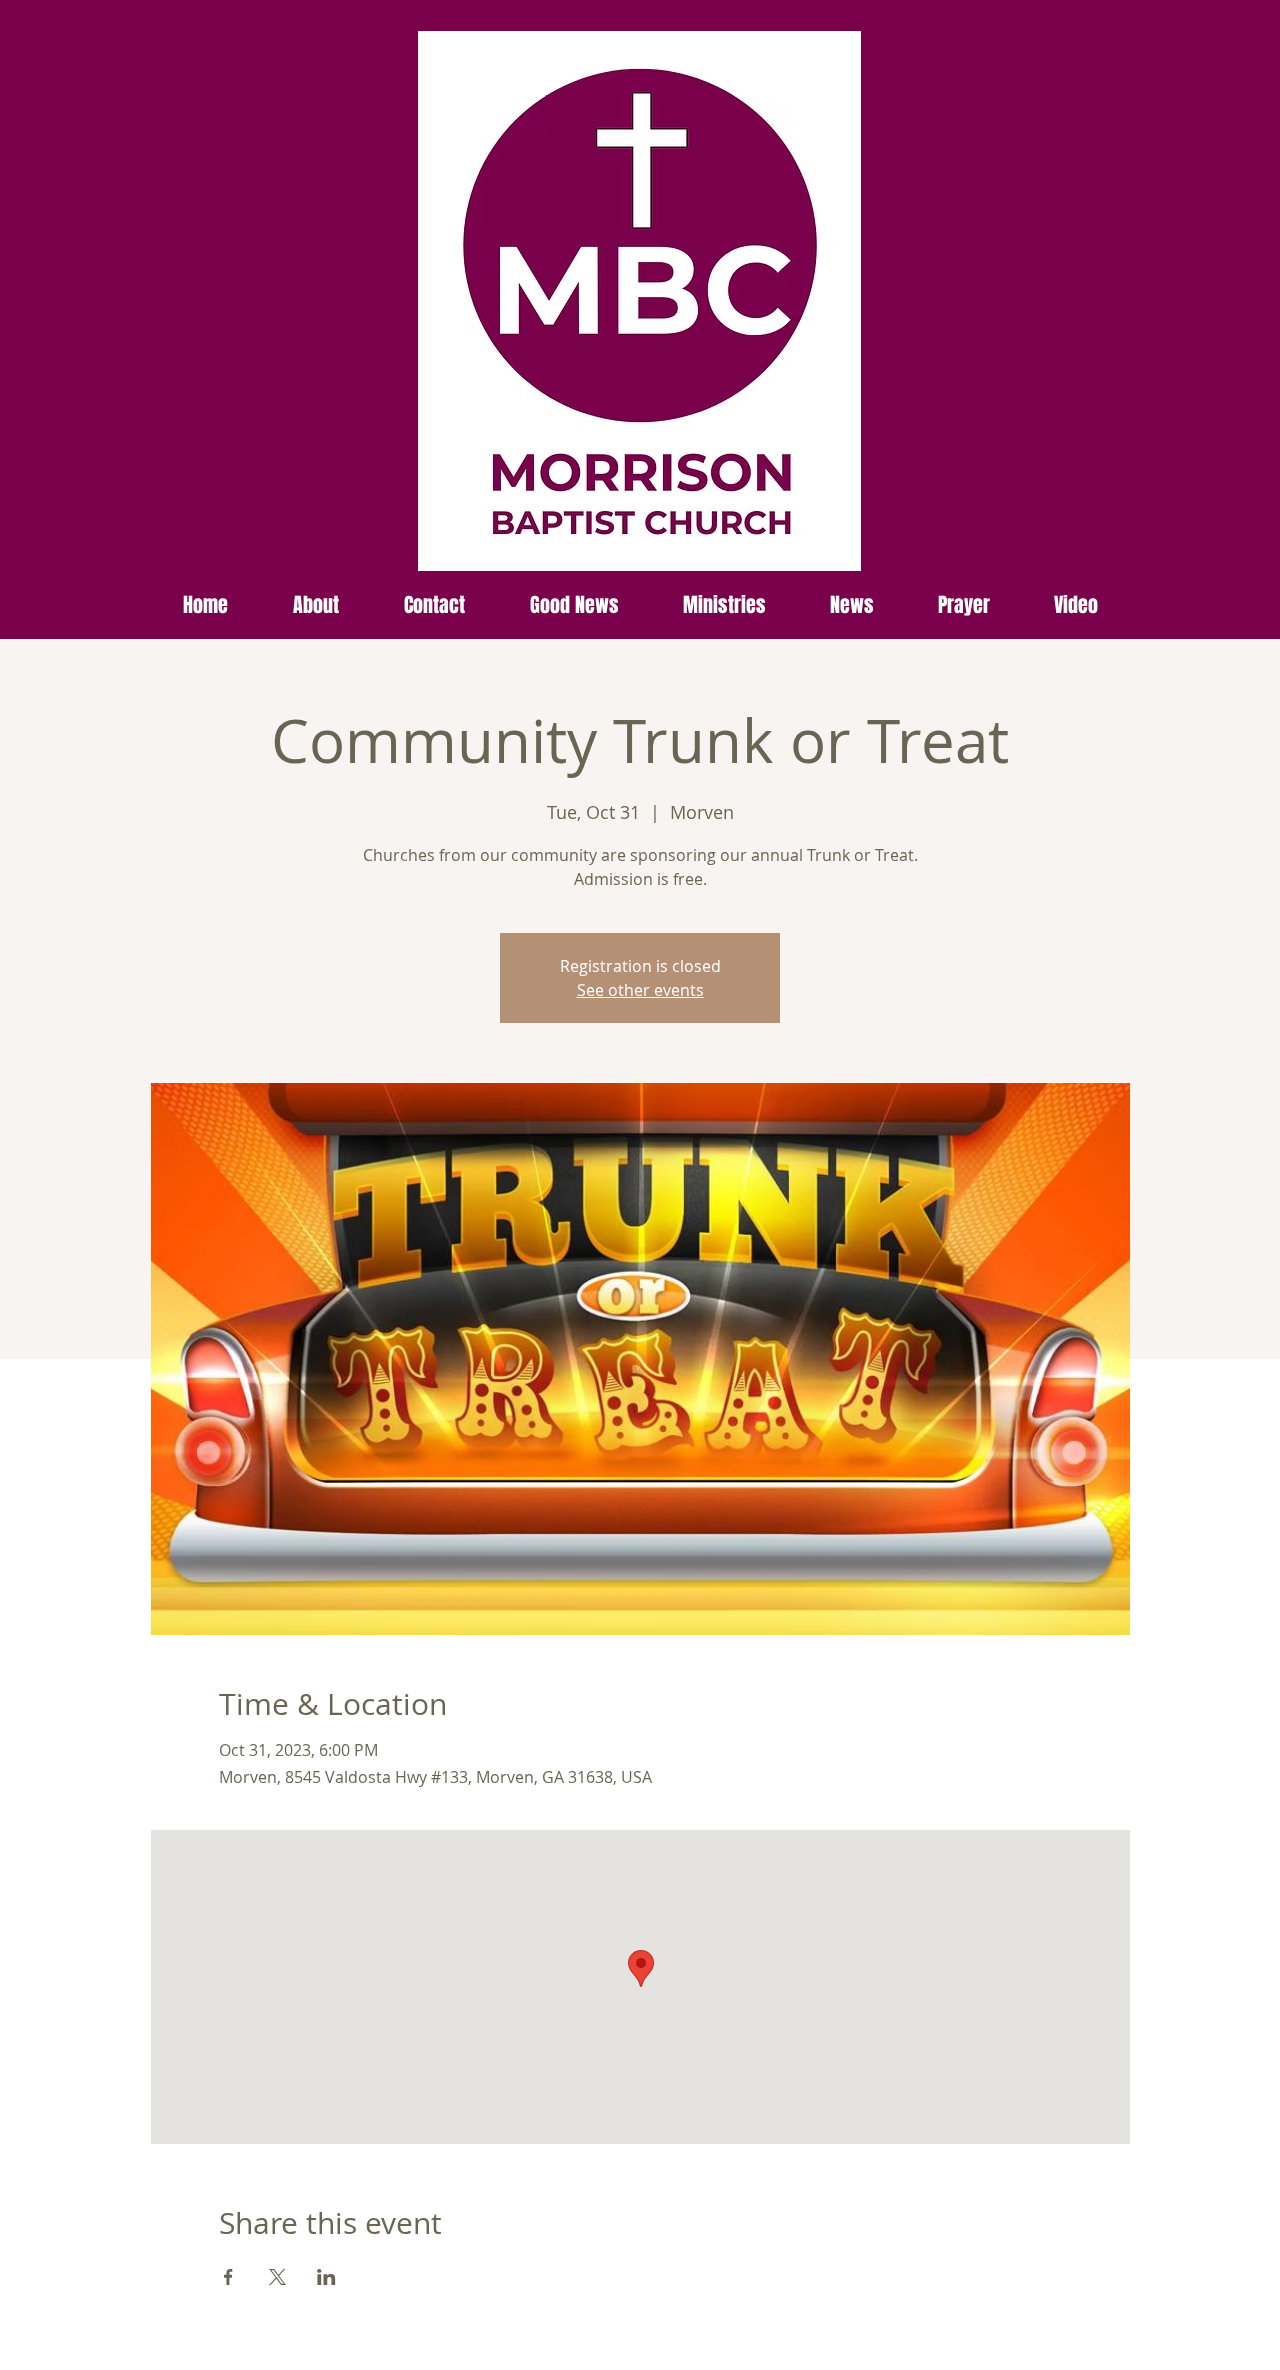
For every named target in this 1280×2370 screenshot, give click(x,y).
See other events (640, 990)
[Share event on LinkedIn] (326, 2277)
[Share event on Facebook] (228, 2277)
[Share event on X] (277, 2277)
